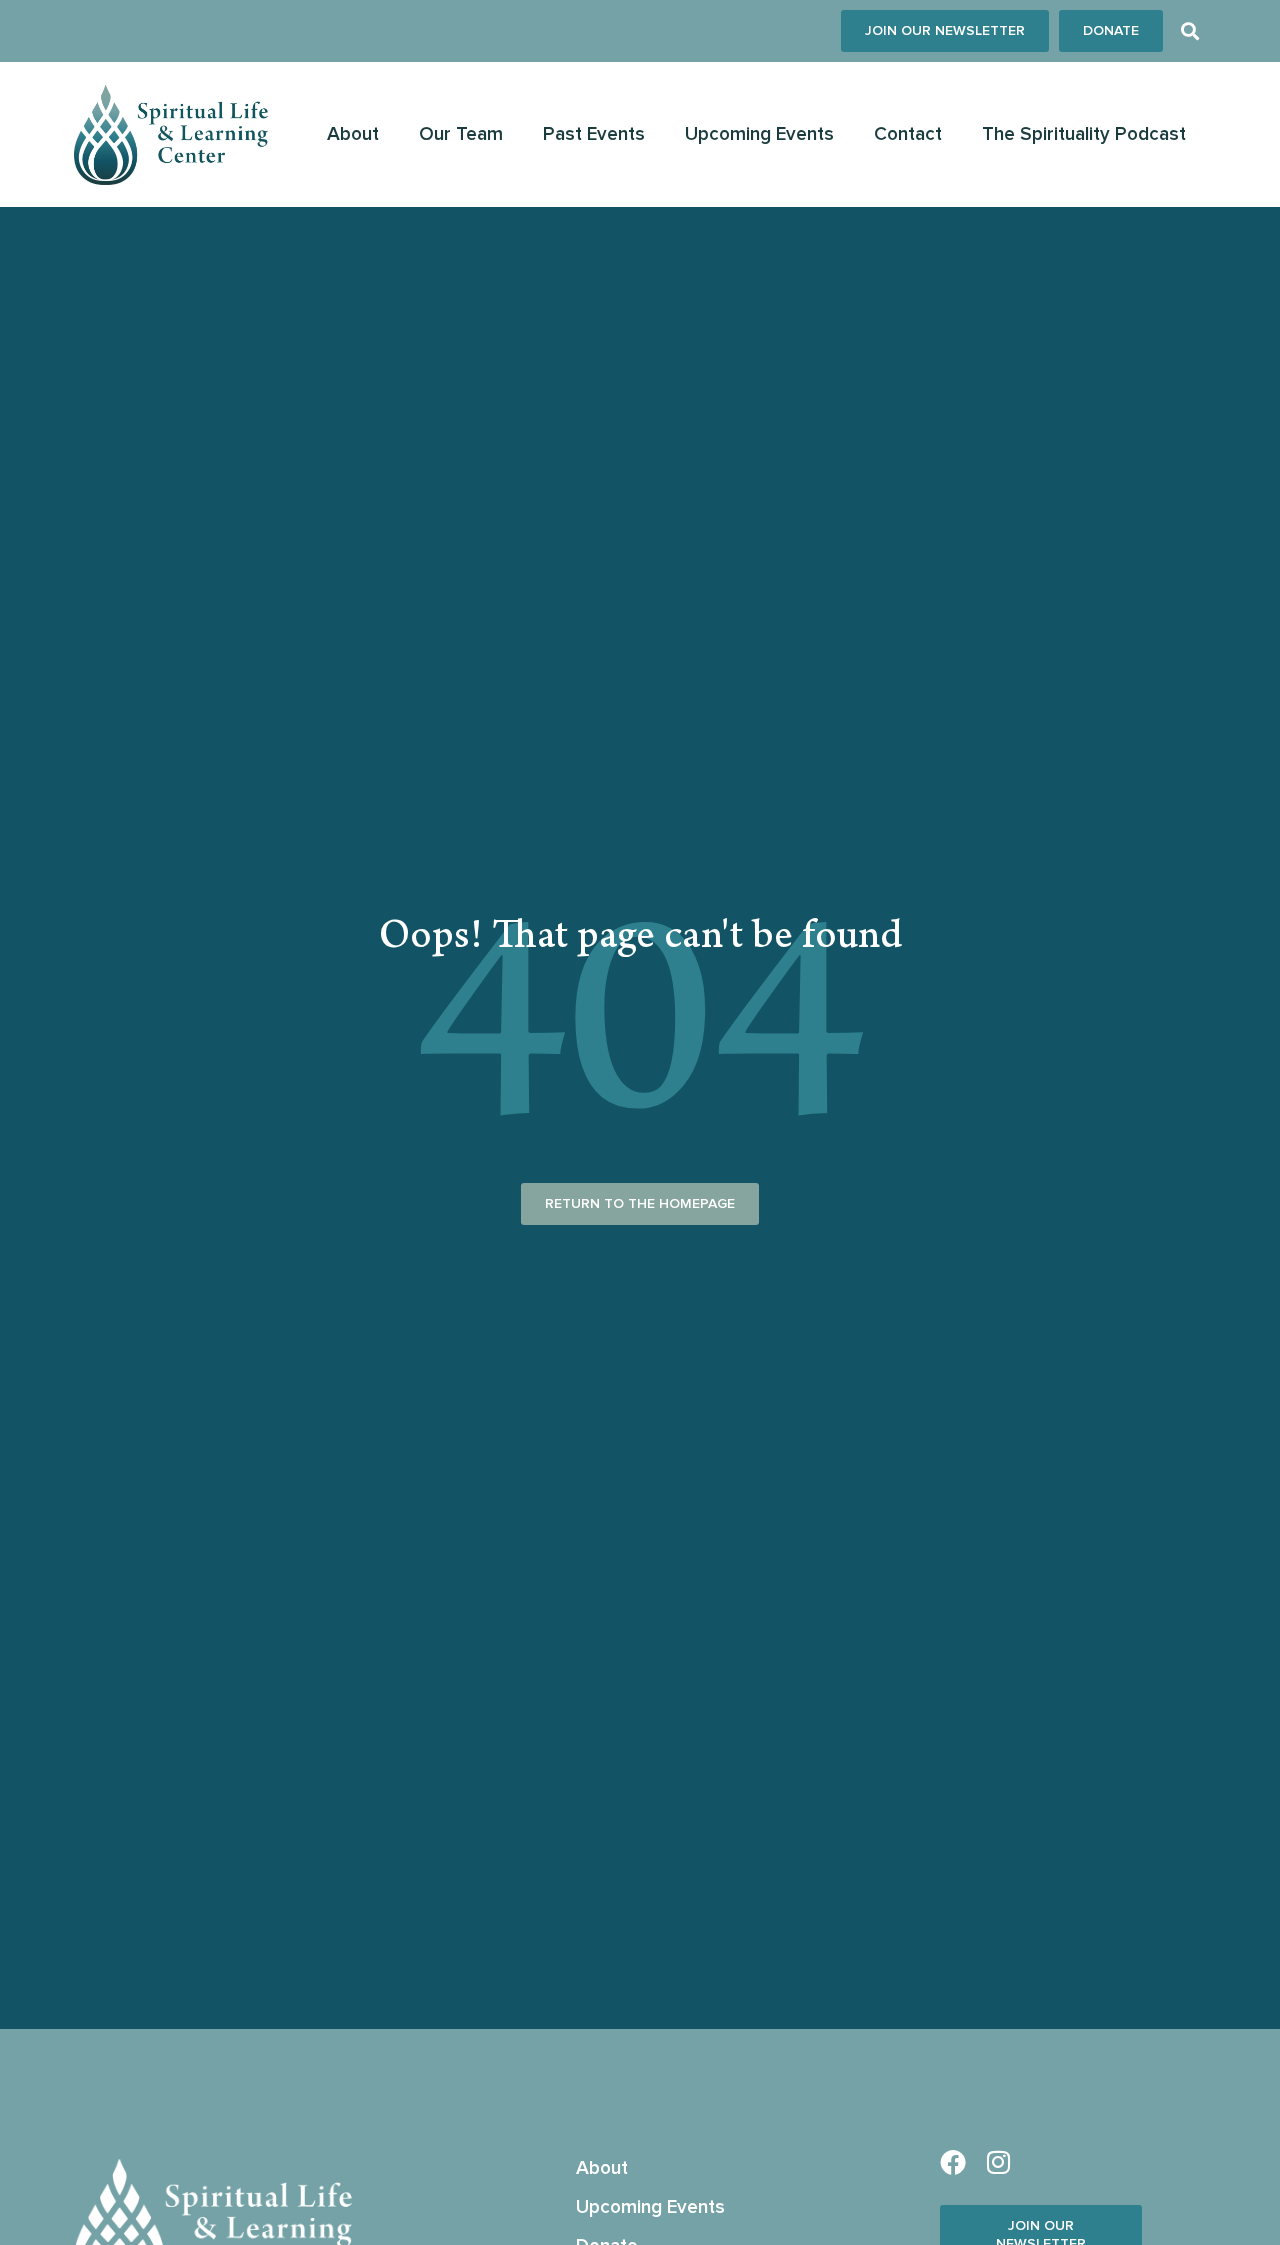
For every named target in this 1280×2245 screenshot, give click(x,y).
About (353, 134)
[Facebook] (953, 2162)
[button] (1189, 31)
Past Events (594, 134)
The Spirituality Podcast (1084, 134)
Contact (908, 134)
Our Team (461, 134)
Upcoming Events (759, 134)
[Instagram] (998, 2162)
